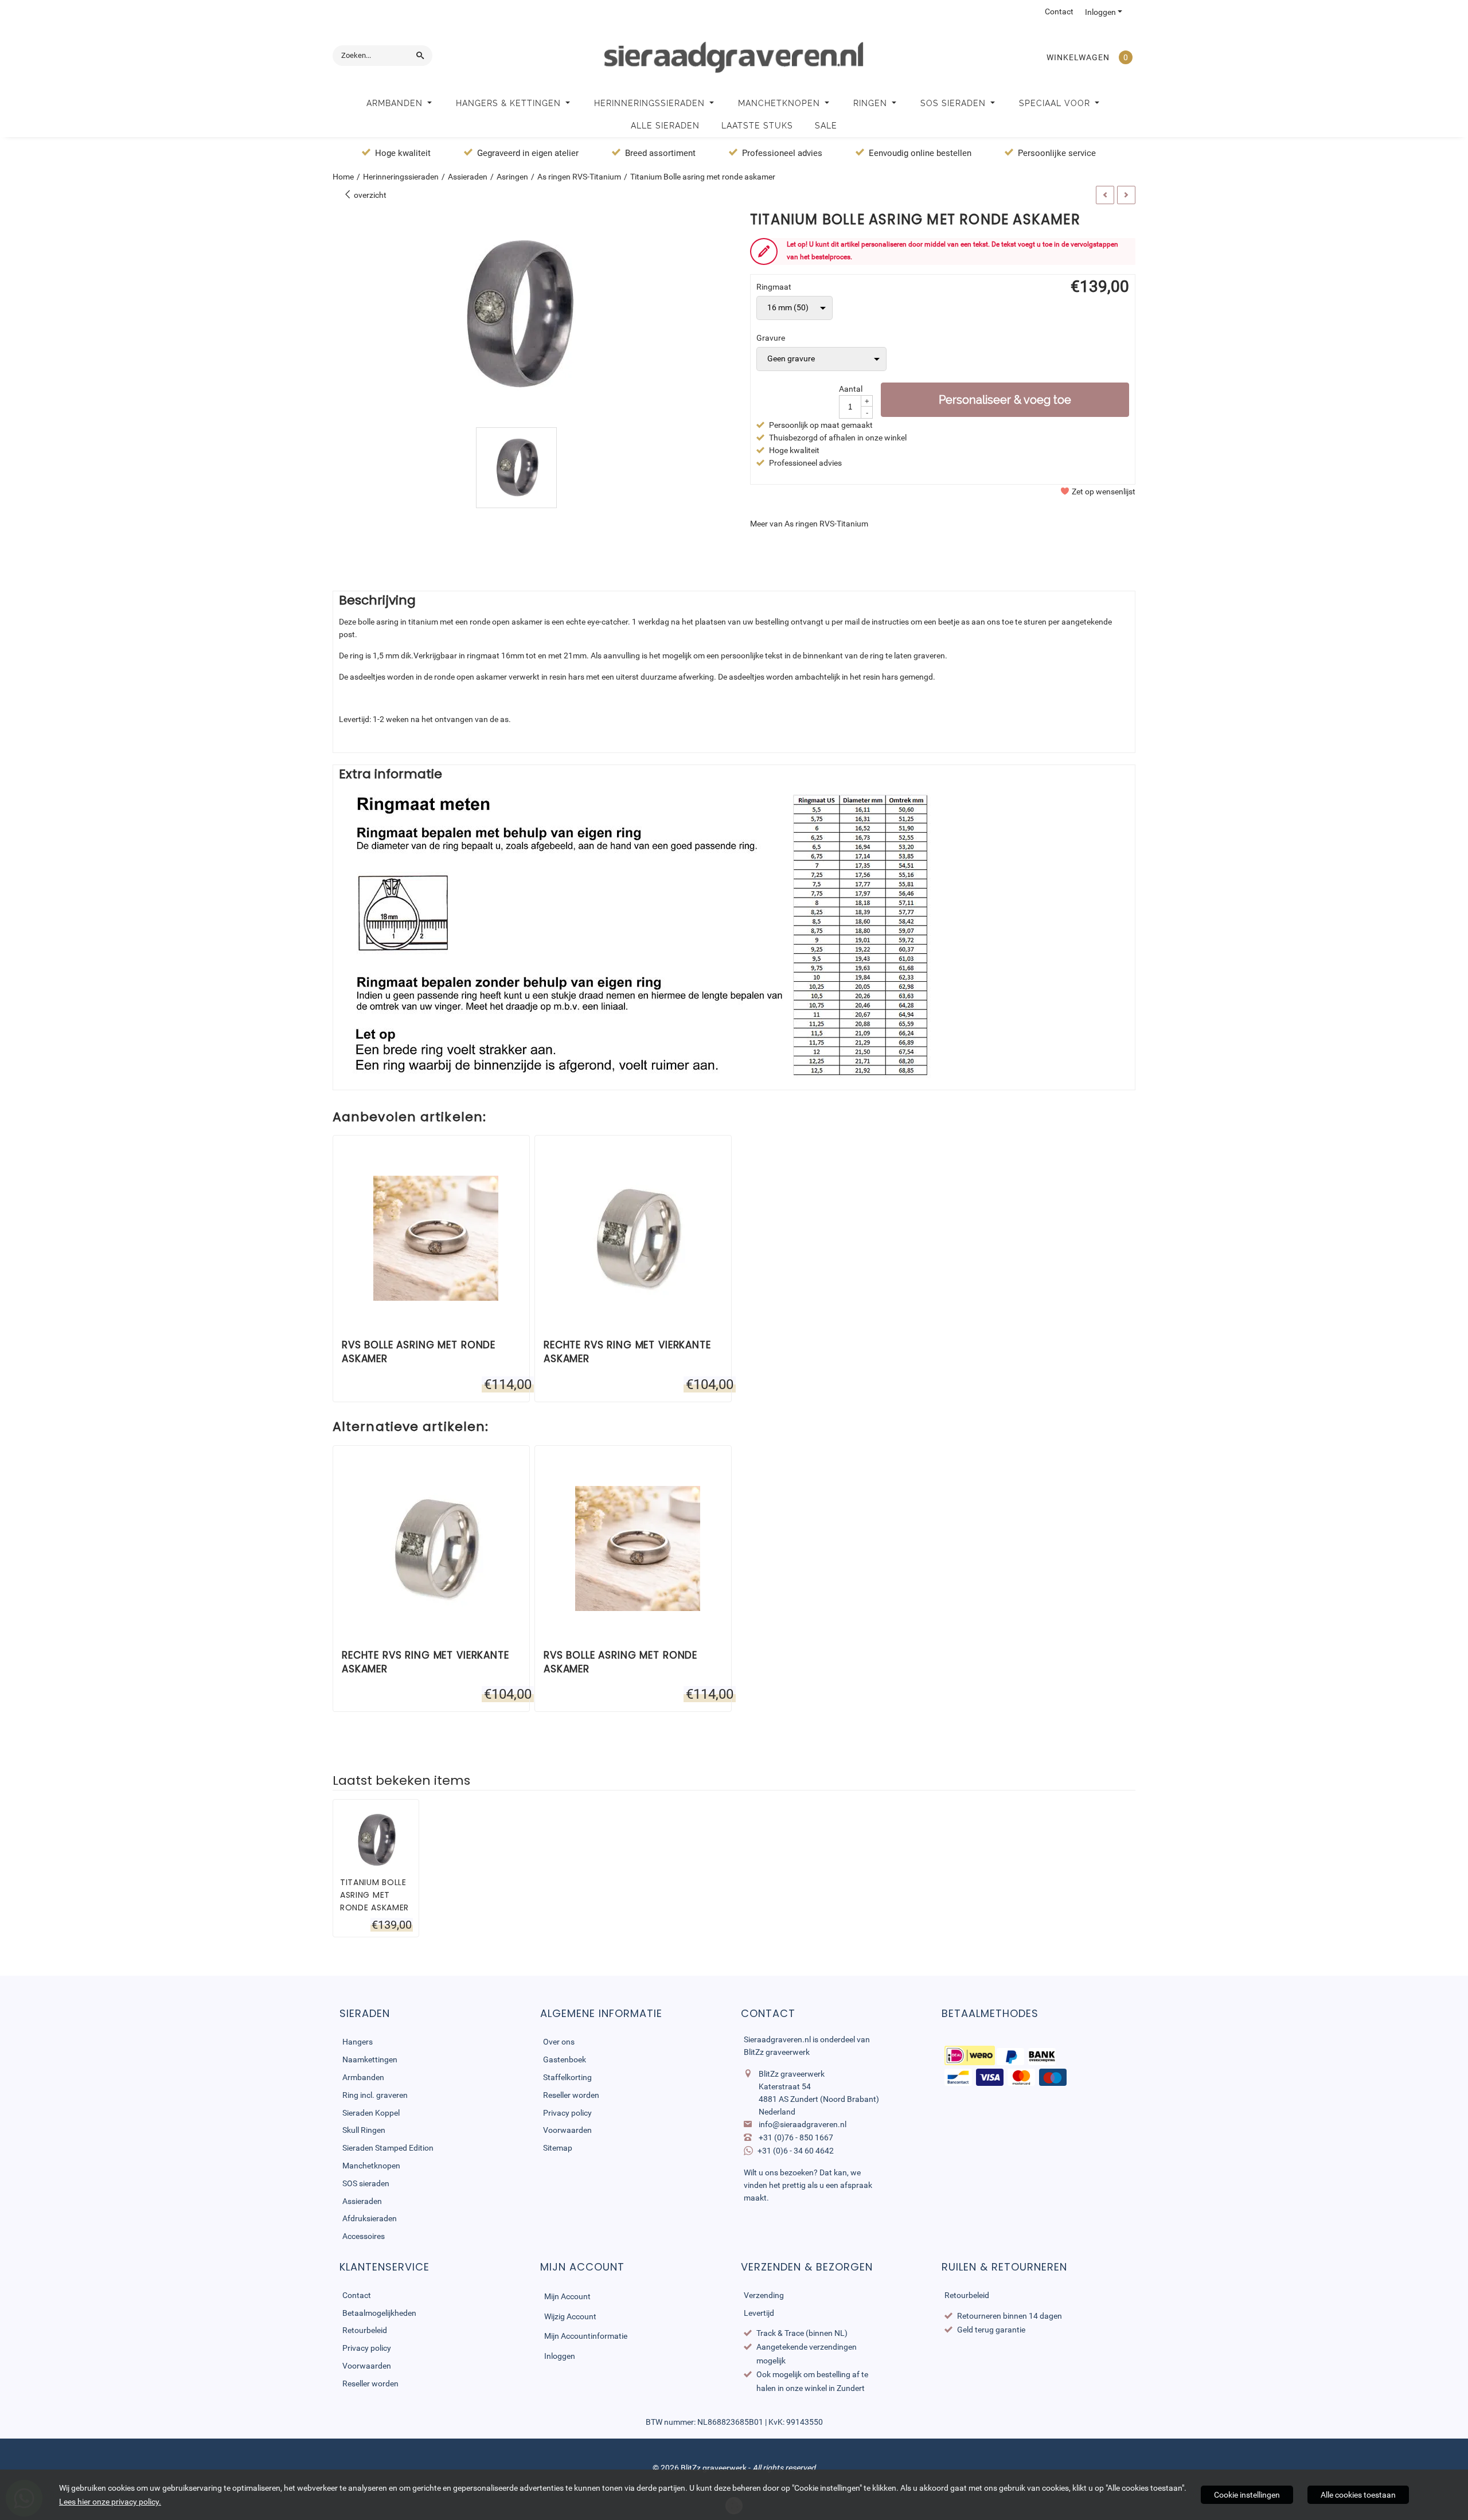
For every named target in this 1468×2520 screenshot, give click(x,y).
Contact (1059, 11)
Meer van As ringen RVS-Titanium (809, 524)
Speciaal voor (1056, 103)
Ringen (872, 103)
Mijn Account (567, 2296)
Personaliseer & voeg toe (1005, 400)
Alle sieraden (665, 126)
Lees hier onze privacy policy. (110, 2502)
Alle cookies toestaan (1358, 2495)
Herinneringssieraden (651, 103)
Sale (826, 126)
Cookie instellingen (1247, 2495)
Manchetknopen (780, 103)
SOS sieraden (954, 103)
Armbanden (396, 103)
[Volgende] (1126, 195)
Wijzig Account (570, 2316)
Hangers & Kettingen (510, 103)
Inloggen (1100, 12)
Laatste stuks (757, 126)
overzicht (369, 195)
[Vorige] (1105, 195)
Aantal (851, 389)
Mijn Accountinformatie (586, 2336)
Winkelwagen (1078, 57)
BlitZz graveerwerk (777, 2052)
